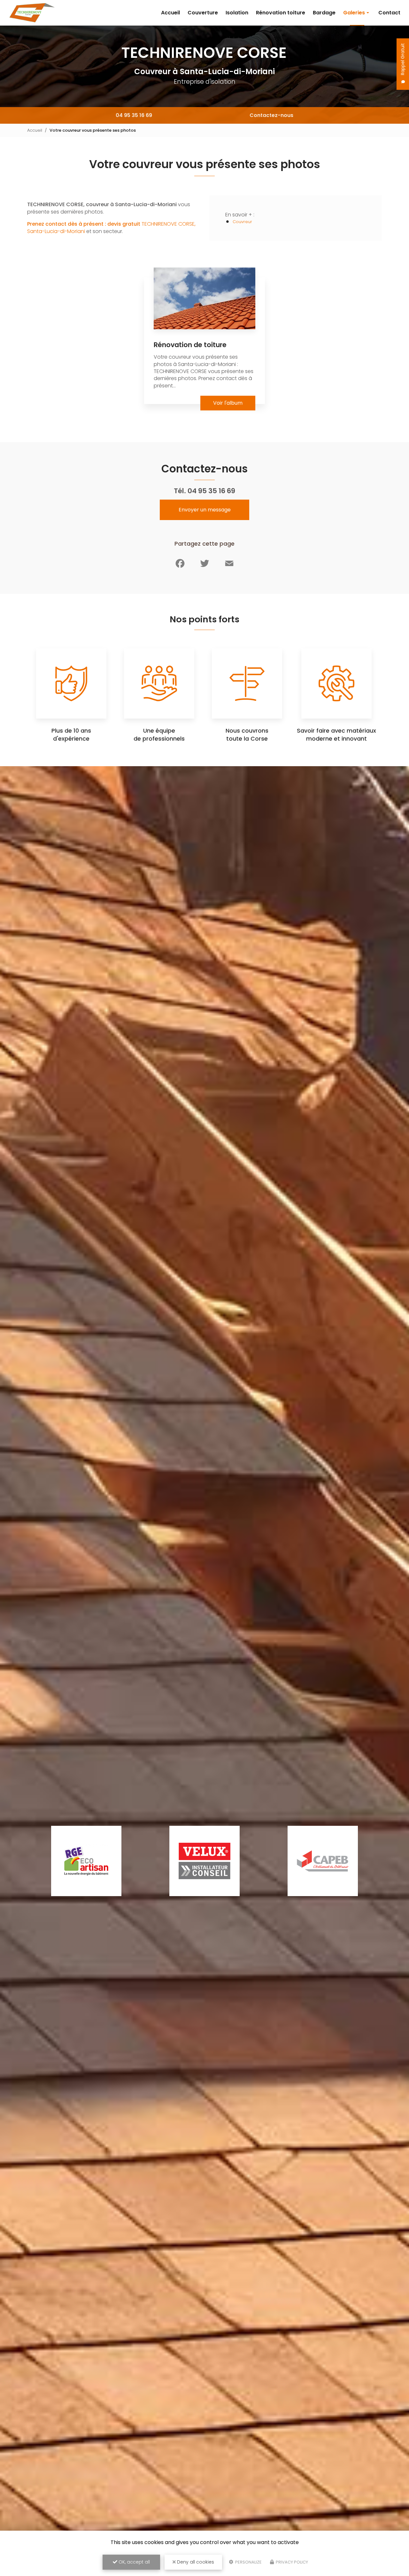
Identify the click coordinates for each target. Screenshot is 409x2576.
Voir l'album (228, 403)
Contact (389, 13)
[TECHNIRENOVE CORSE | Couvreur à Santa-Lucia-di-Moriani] (32, 13)
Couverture (203, 13)
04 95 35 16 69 (134, 115)
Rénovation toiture (281, 13)
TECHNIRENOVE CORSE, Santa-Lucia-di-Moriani (111, 227)
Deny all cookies (195, 2562)
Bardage (324, 13)
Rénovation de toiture (190, 345)
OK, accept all (134, 2562)
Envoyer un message (205, 510)
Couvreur (242, 222)
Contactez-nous (271, 115)
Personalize (248, 2562)
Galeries (354, 13)
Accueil (170, 13)
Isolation (237, 13)
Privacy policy (291, 2562)
